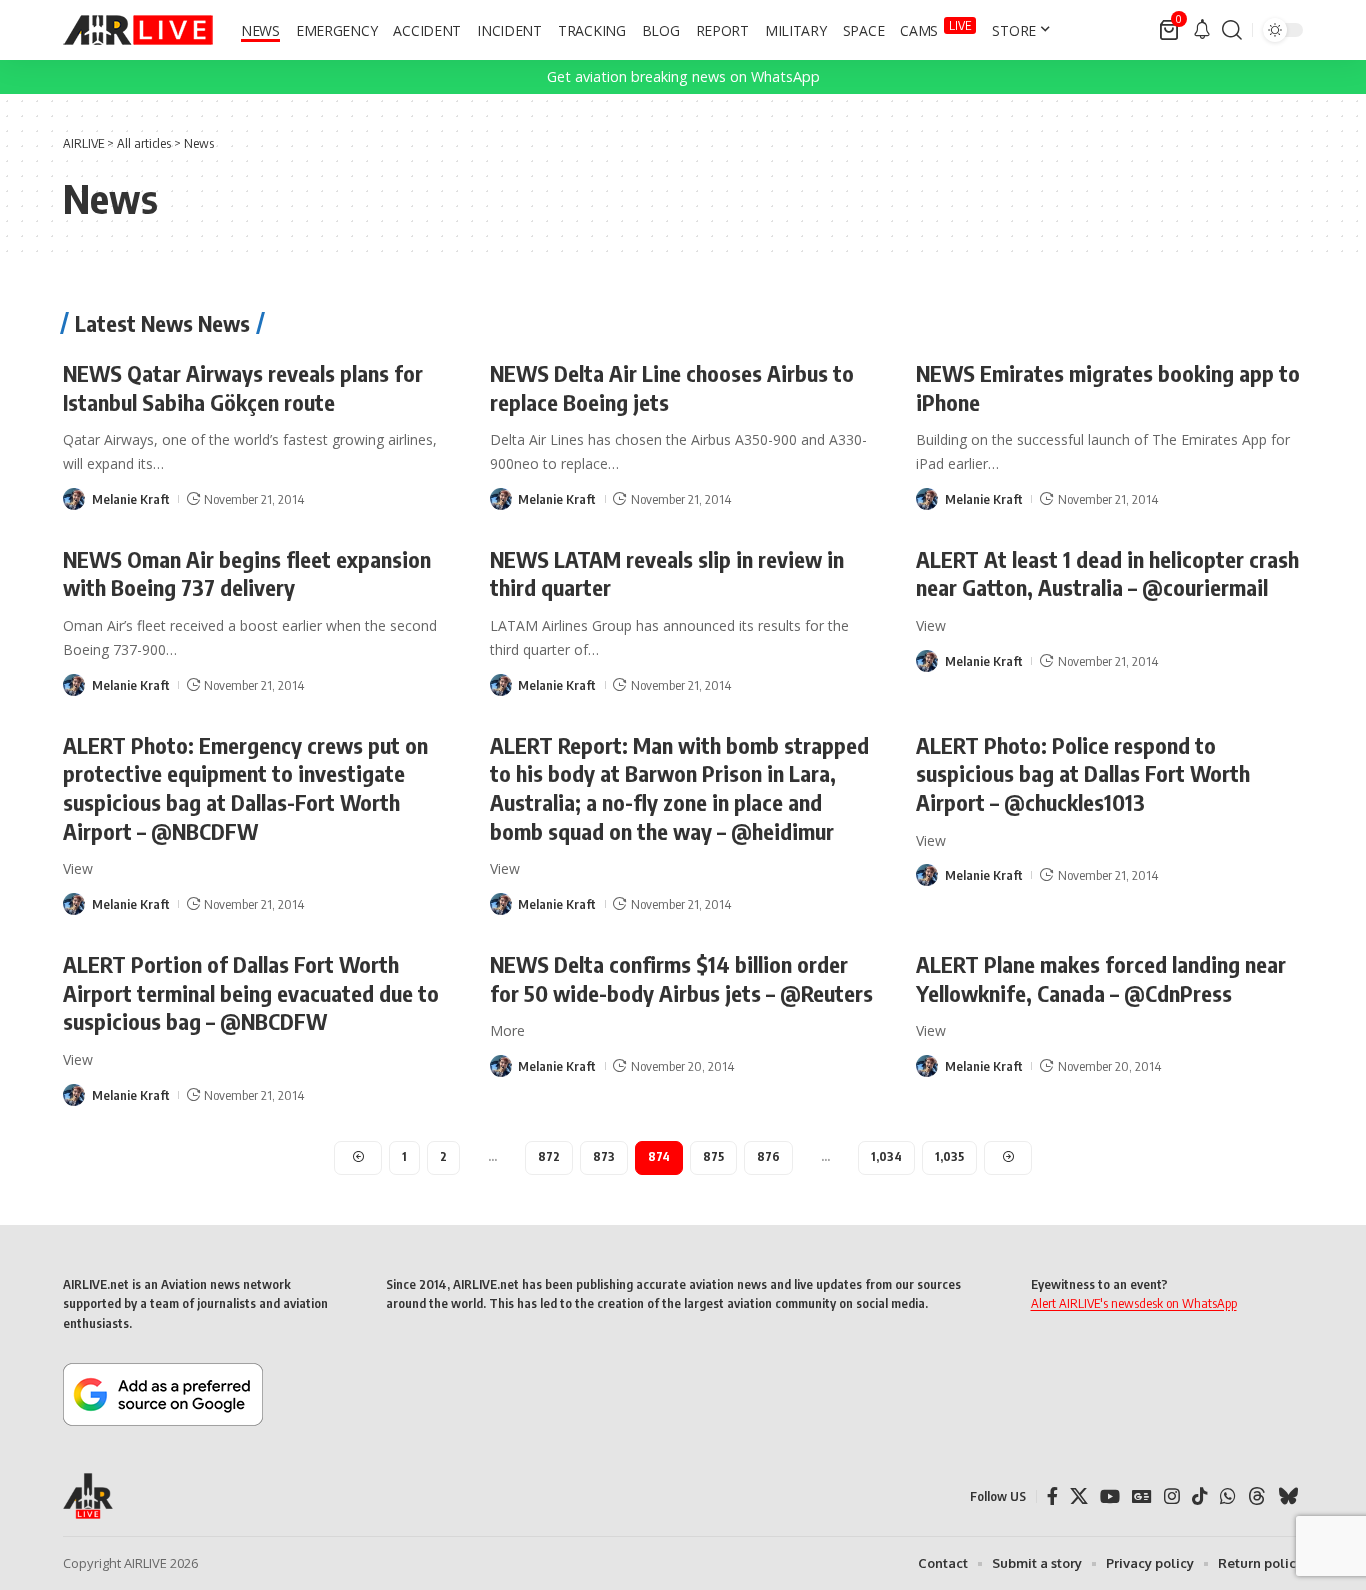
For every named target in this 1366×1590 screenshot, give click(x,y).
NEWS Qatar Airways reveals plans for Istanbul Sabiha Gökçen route (243, 387)
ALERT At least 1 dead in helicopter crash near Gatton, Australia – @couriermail (1107, 573)
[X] (1079, 1496)
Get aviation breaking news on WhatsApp (683, 76)
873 (604, 1156)
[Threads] (1257, 1496)
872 (549, 1156)
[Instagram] (1172, 1496)
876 (768, 1156)
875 (713, 1156)
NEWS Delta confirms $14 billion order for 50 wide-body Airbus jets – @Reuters (681, 978)
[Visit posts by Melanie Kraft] (74, 499)
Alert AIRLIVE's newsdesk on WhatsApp (1134, 1303)
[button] (1232, 30)
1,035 (949, 1156)
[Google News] (1142, 1496)
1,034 (886, 1156)
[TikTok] (1200, 1496)
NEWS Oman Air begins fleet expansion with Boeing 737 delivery (247, 573)
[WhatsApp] (1228, 1496)
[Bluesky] (1288, 1496)
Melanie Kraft (131, 499)
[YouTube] (1110, 1496)
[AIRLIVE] (138, 30)
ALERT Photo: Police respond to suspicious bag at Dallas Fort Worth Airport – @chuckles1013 (1083, 773)
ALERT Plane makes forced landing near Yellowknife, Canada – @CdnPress (1101, 978)
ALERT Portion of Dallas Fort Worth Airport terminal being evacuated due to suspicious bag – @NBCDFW (251, 992)
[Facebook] (1052, 1496)
